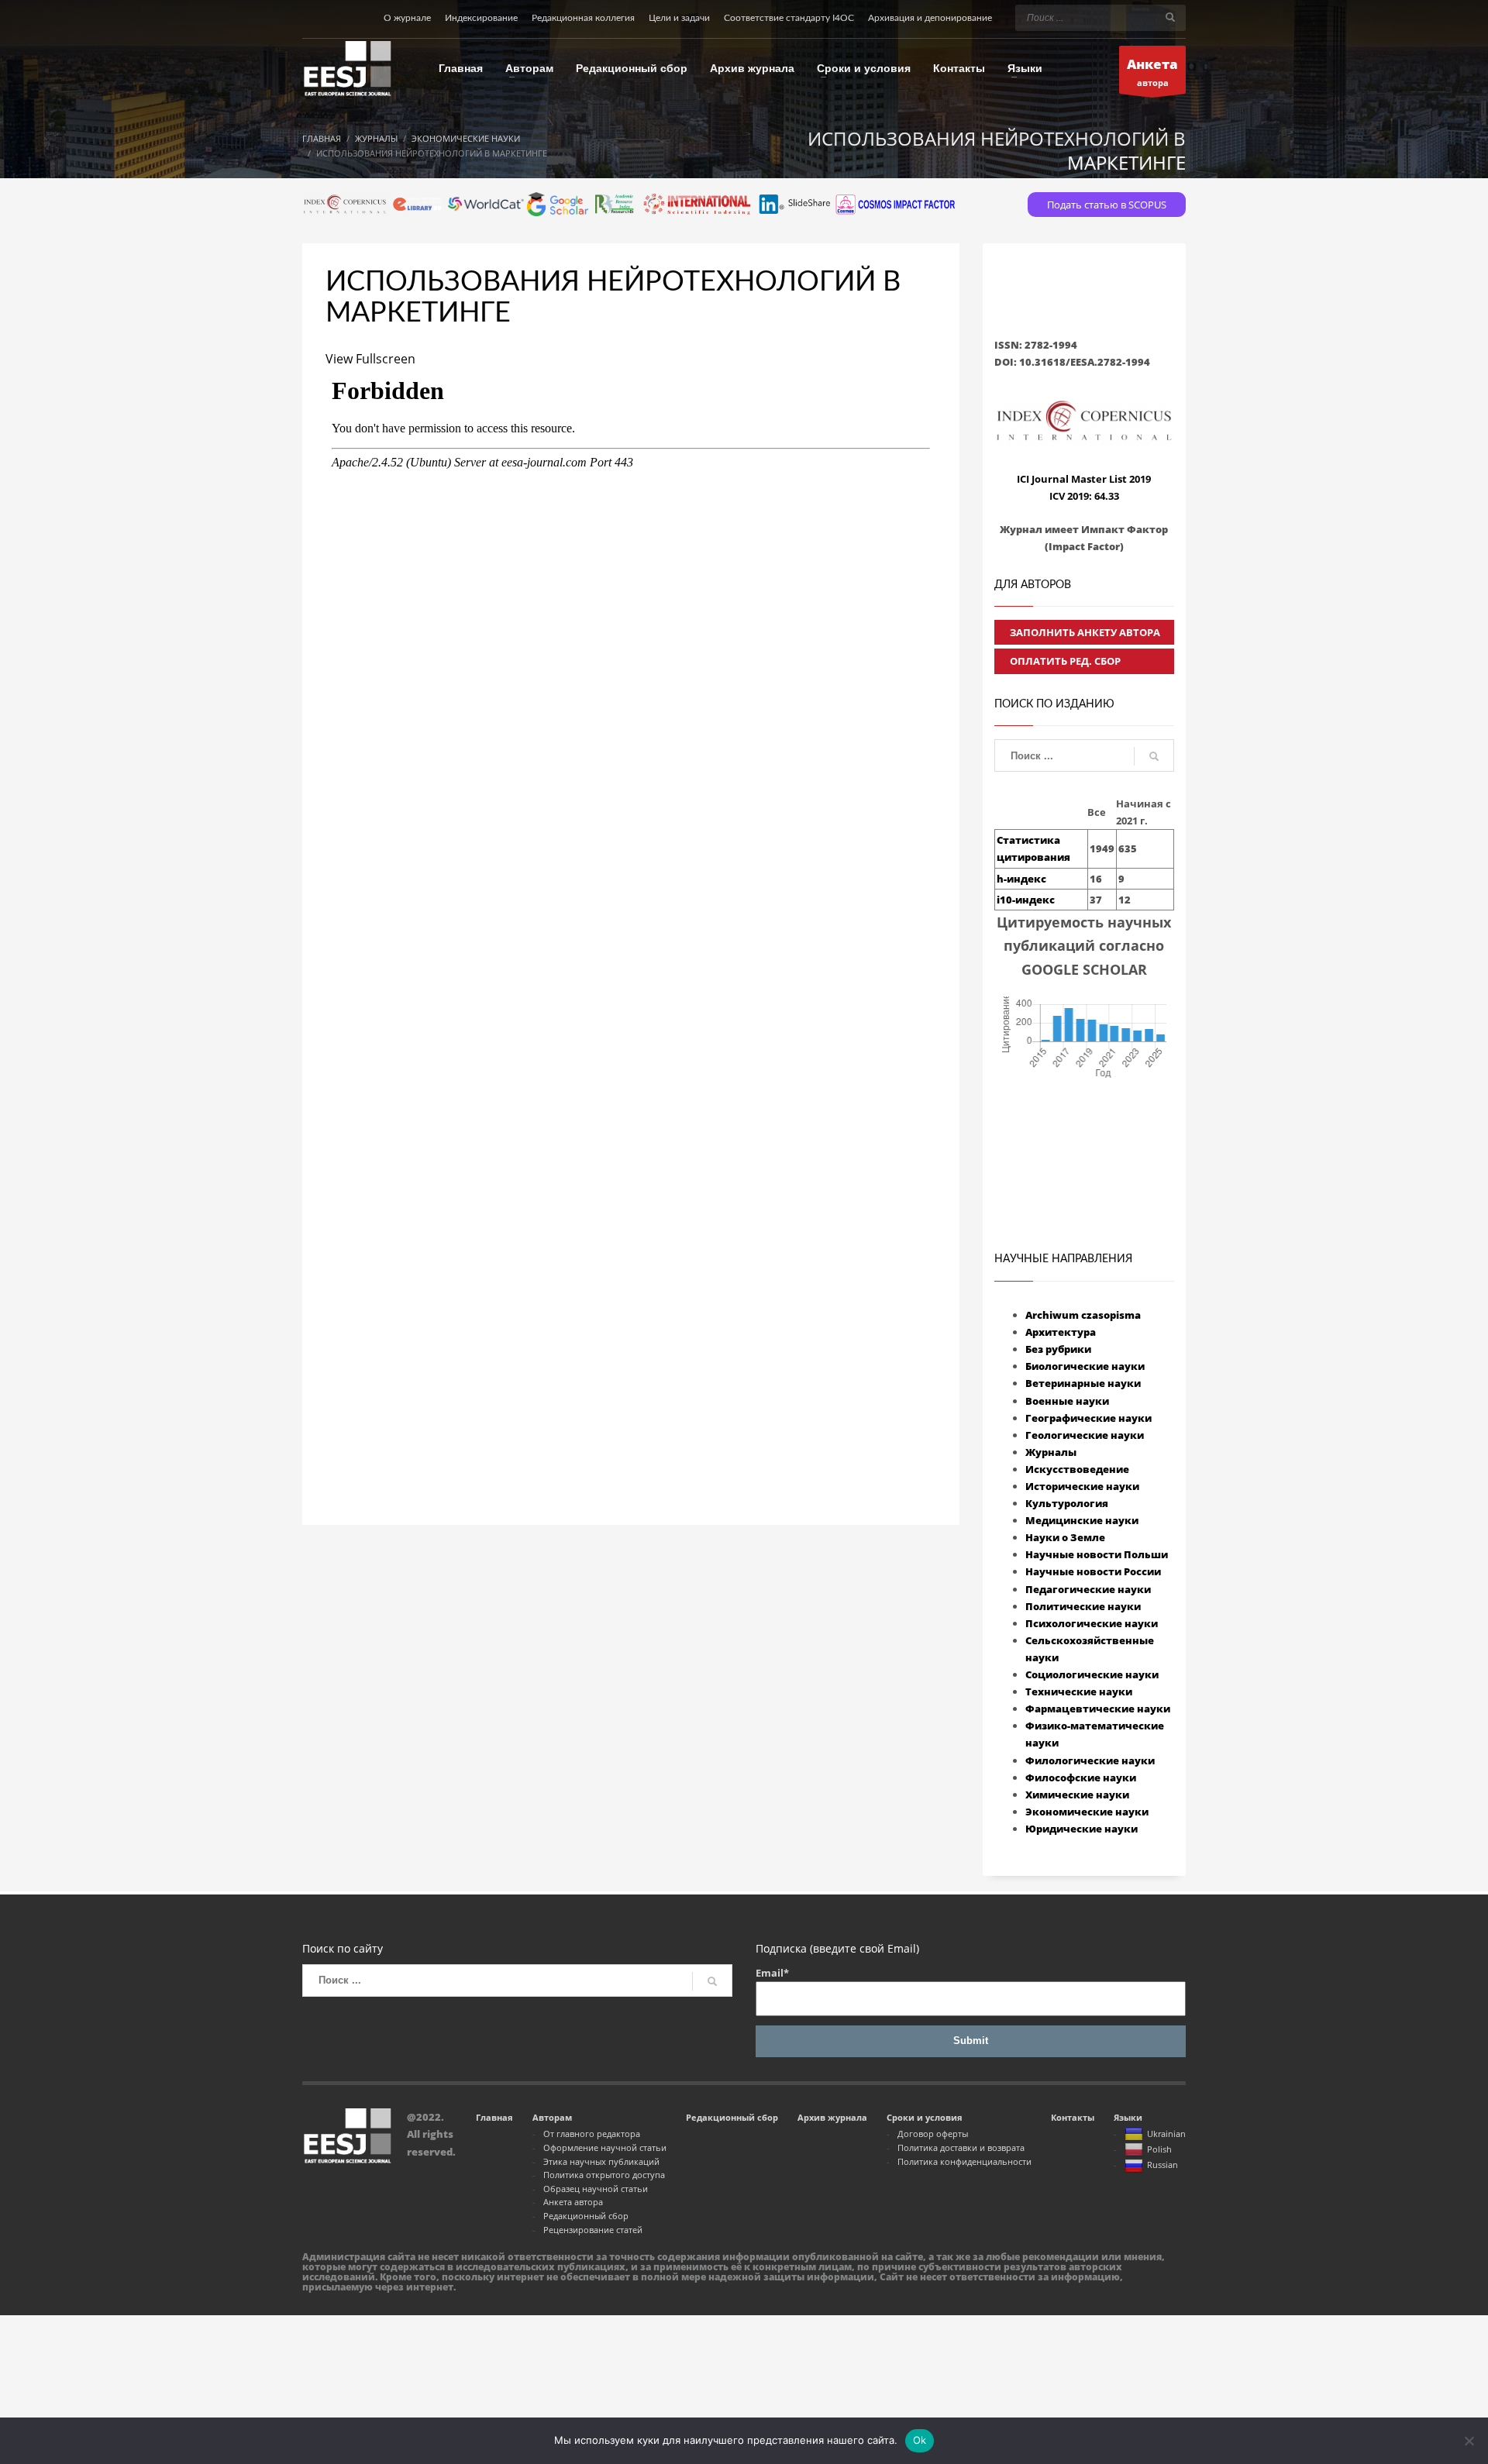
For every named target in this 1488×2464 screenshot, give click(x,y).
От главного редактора (592, 2134)
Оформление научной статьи (605, 2147)
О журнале (407, 18)
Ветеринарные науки (1083, 1383)
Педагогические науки (1088, 1589)
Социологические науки (1092, 1674)
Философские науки (1081, 1777)
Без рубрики (1058, 1349)
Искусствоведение (1077, 1469)
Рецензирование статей (593, 2230)
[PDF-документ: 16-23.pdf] (631, 897)
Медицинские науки (1082, 1520)
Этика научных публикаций (601, 2161)
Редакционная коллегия (583, 18)
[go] (1170, 17)
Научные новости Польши (1097, 1554)
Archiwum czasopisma (1083, 1315)
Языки (1128, 2117)
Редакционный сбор (586, 2216)
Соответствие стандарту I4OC (789, 18)
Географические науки (1088, 1418)
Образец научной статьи (596, 2189)
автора (1152, 72)
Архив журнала (832, 2117)
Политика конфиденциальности (964, 2161)
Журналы (1051, 1452)
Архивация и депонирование (930, 18)
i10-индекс (1026, 900)
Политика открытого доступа (604, 2175)
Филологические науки (1090, 1760)
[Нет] (1469, 2441)
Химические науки (1077, 1795)
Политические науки (1083, 1606)
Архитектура (1061, 1332)
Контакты (1073, 2117)
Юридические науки (1082, 1829)
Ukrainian (1166, 2134)
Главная (494, 2117)
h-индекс (1021, 879)
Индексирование (481, 18)
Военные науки (1067, 1401)
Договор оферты (933, 2134)
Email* (772, 1973)
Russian (1162, 2165)
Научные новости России (1093, 1571)
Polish (1159, 2149)
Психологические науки (1092, 1623)
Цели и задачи (679, 18)
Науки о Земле (1065, 1537)
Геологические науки (1085, 1435)
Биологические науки (1085, 1366)
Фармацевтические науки (1098, 1709)
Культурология (1067, 1503)
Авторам (552, 2117)
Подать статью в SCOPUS (1107, 205)
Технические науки (1079, 1691)
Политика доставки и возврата (961, 2147)
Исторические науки (1082, 1486)
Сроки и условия (925, 2117)
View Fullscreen (370, 359)
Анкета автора (573, 2202)
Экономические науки (1087, 1812)
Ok (920, 2440)
